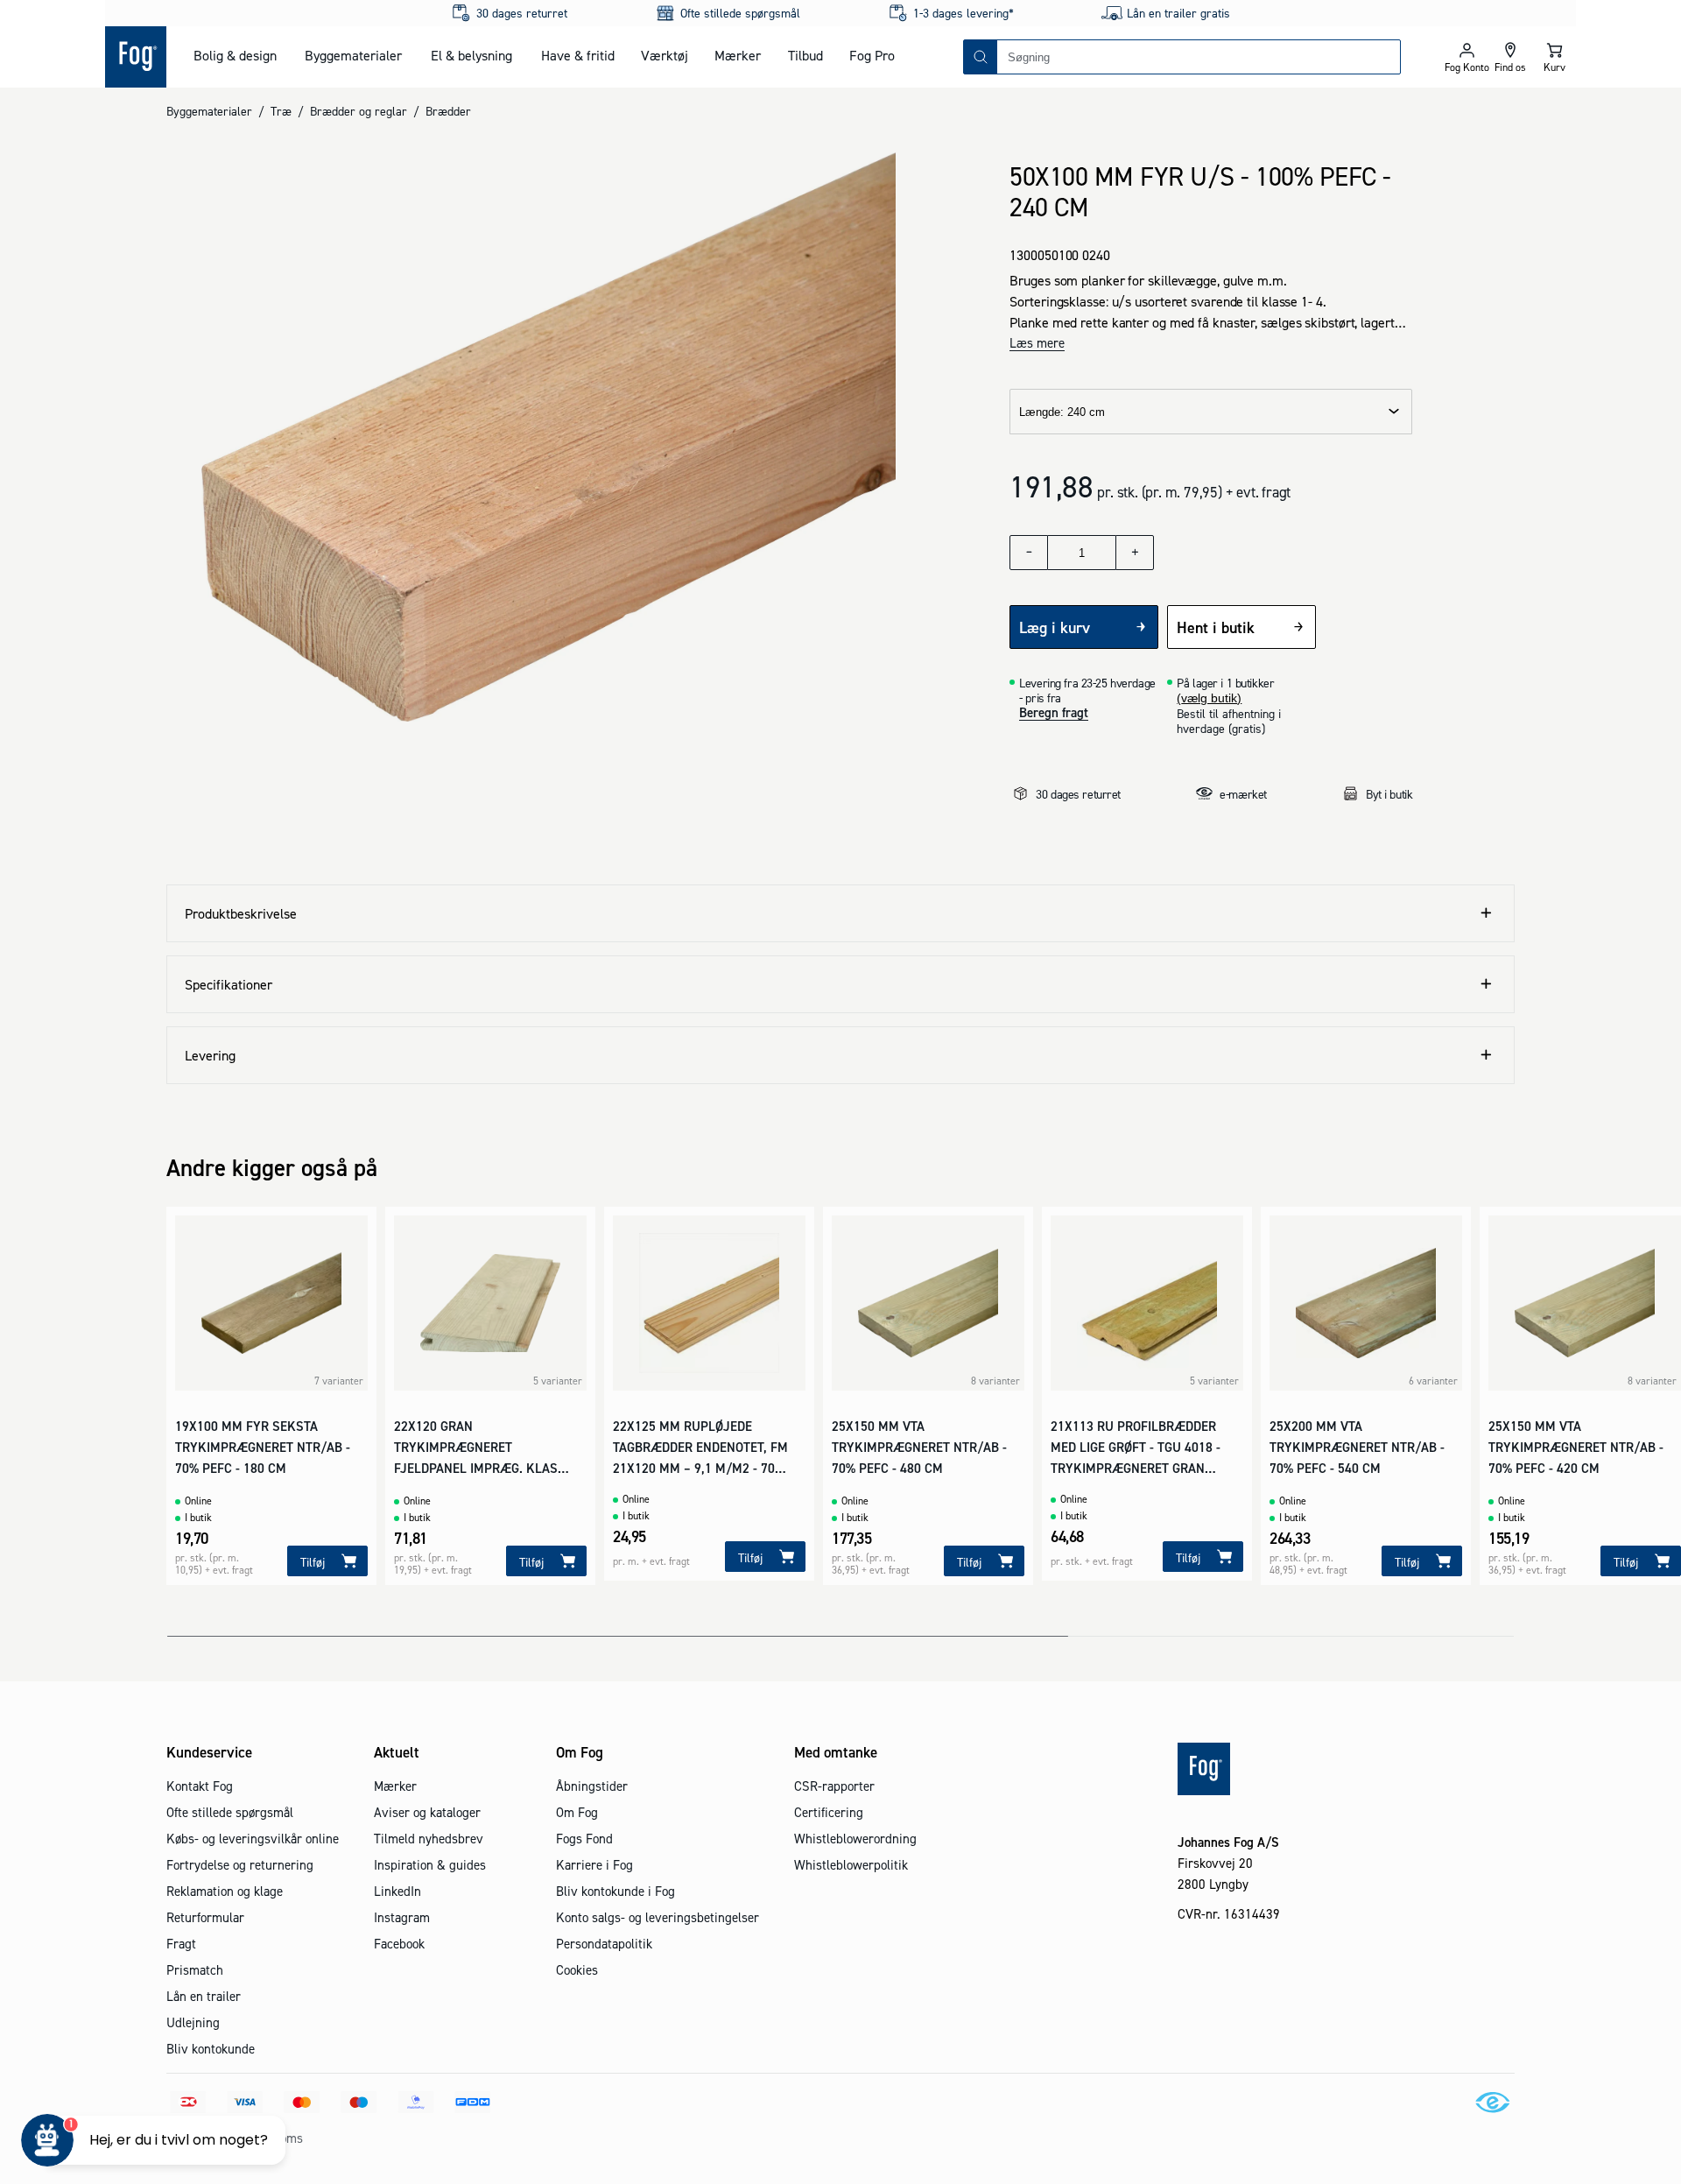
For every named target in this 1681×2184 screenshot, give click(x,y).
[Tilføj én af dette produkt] (1135, 553)
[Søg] (981, 57)
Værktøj (665, 55)
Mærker (738, 55)
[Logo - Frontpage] (136, 57)
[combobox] (1199, 57)
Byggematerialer (353, 55)
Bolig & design (235, 55)
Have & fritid (578, 55)
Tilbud (805, 55)
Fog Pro (872, 55)
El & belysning (471, 55)
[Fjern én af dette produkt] (1029, 553)
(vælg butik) (1209, 698)
